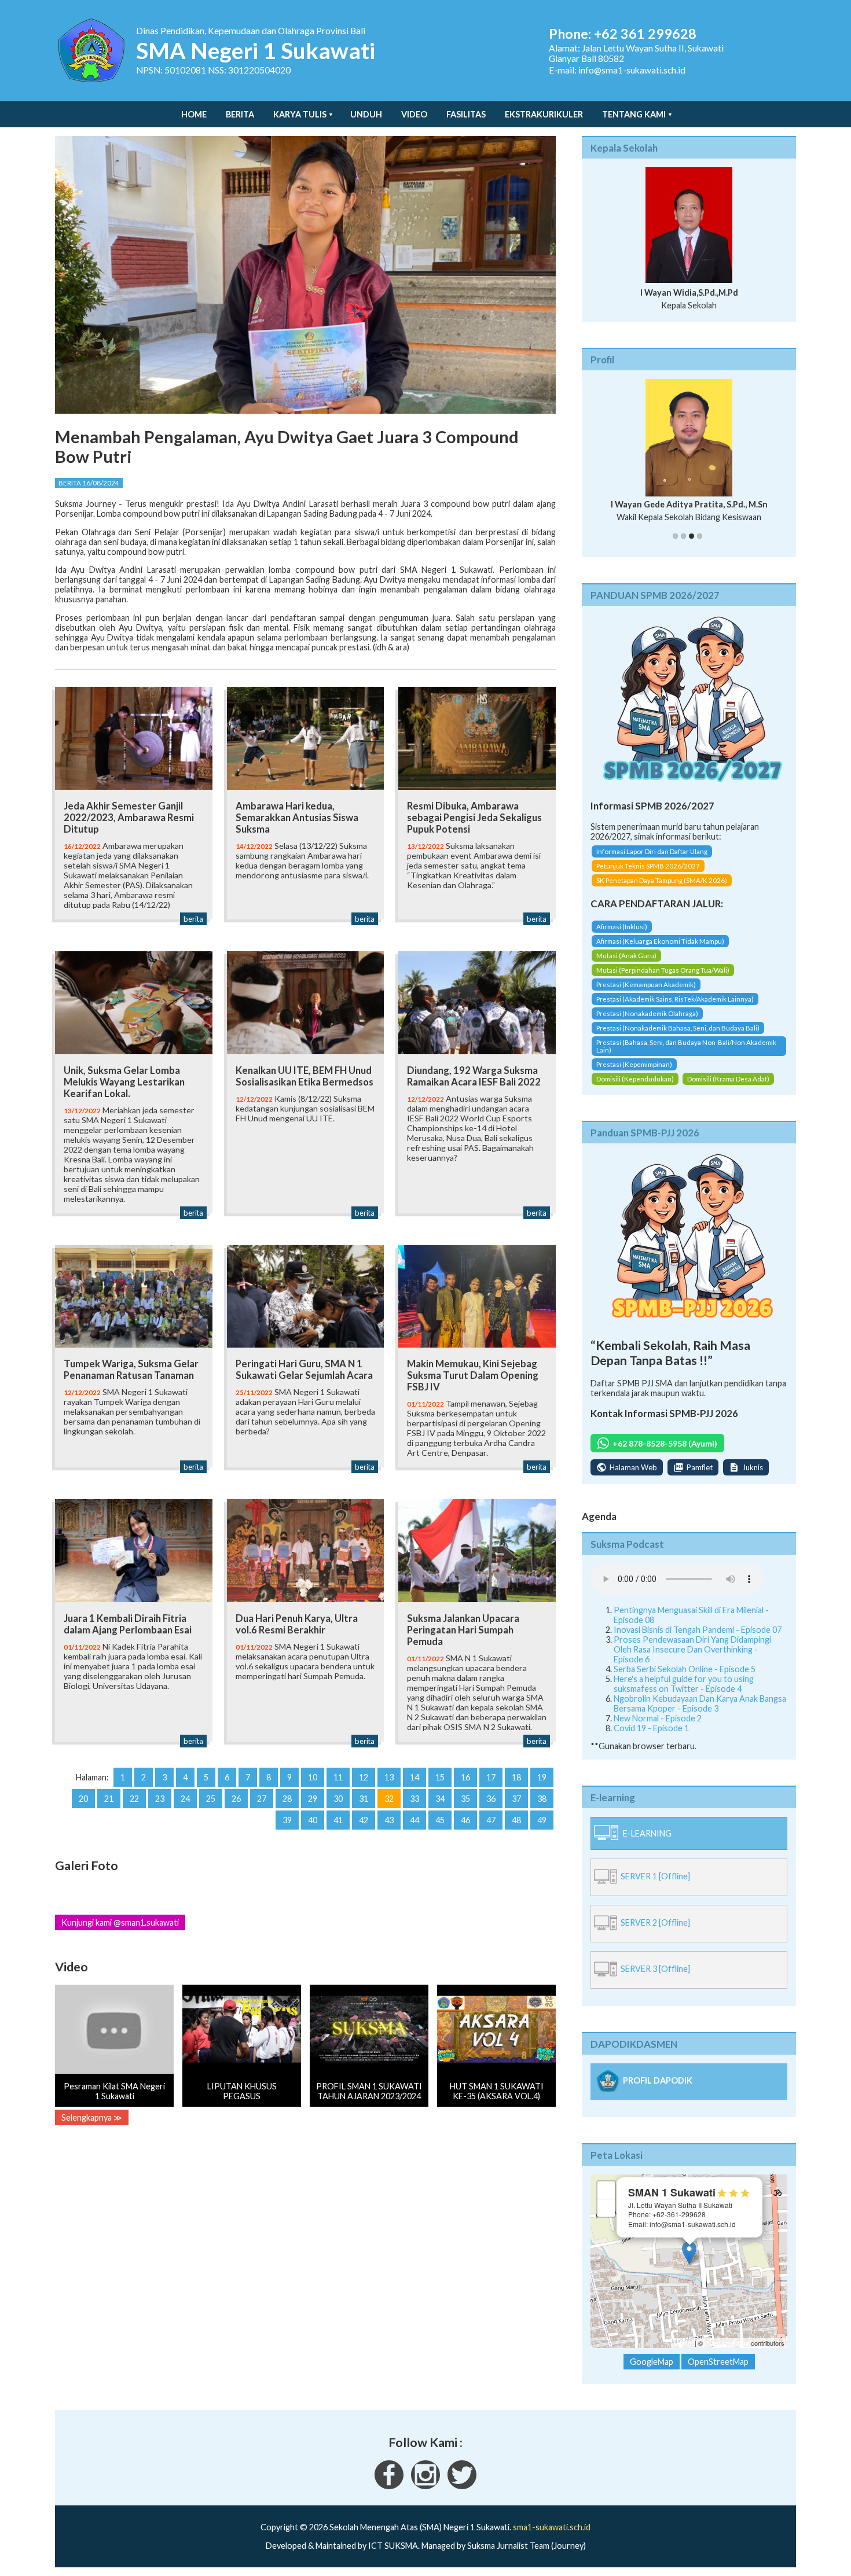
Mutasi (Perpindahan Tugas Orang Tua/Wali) (663, 970)
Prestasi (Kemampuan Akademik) (646, 985)
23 (160, 1799)
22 (134, 1799)
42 (364, 1820)
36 (491, 1799)
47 (491, 1820)
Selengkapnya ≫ (92, 2117)
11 (338, 1777)
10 (313, 1777)
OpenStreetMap (727, 2343)
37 (516, 1799)
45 (440, 1820)
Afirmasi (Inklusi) (622, 927)
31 (364, 1799)
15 (440, 1777)
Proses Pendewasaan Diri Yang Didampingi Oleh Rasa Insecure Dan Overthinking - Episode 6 (692, 1649)
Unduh (366, 114)
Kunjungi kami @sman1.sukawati (120, 1922)
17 (491, 1777)
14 (415, 1777)
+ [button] (606, 2190)
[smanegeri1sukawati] (389, 2486)
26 (236, 1799)
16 (465, 1777)
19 (542, 1777)
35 (465, 1799)
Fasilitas (466, 114)
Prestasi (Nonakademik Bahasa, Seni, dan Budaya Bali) (678, 1028)
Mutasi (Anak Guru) (626, 956)
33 (415, 1799)
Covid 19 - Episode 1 (651, 1728)
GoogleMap (652, 2362)
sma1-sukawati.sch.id (552, 2527)
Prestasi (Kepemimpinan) (634, 1064)
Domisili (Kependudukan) (635, 1079)
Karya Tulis (300, 114)
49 (542, 1820)
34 (440, 1799)
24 (185, 1799)
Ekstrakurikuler (544, 114)
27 (262, 1799)
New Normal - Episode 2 (658, 1718)
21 (109, 1799)
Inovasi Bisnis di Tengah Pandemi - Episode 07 (698, 1630)
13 (389, 1777)
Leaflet (683, 2343)
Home (194, 114)
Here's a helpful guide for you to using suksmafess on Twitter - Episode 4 (684, 1684)
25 (211, 1799)
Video (414, 114)
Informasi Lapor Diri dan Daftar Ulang (652, 851)
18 (516, 1777)
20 (83, 1799)
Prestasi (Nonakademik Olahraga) (647, 1013)
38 (542, 1799)
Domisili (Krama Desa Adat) (728, 1079)
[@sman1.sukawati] (425, 2486)
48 (516, 1820)
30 (338, 1799)
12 (364, 1777)
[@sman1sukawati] (462, 2486)
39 (287, 1820)
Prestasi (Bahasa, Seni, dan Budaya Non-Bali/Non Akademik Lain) (686, 1046)
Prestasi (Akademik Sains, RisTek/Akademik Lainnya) (675, 999)
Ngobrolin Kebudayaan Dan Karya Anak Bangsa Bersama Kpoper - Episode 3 (700, 1703)
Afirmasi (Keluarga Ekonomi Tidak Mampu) (660, 941)
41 (338, 1820)
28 (287, 1799)
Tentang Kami (634, 114)
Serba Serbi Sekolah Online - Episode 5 (685, 1669)
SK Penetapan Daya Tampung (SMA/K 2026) (662, 880)
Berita (240, 114)
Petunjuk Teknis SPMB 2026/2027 (648, 866)
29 (313, 1799)
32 (389, 1799)
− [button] (606, 2208)
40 (313, 1820)
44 (415, 1820)
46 (465, 1820)
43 (389, 1820)
